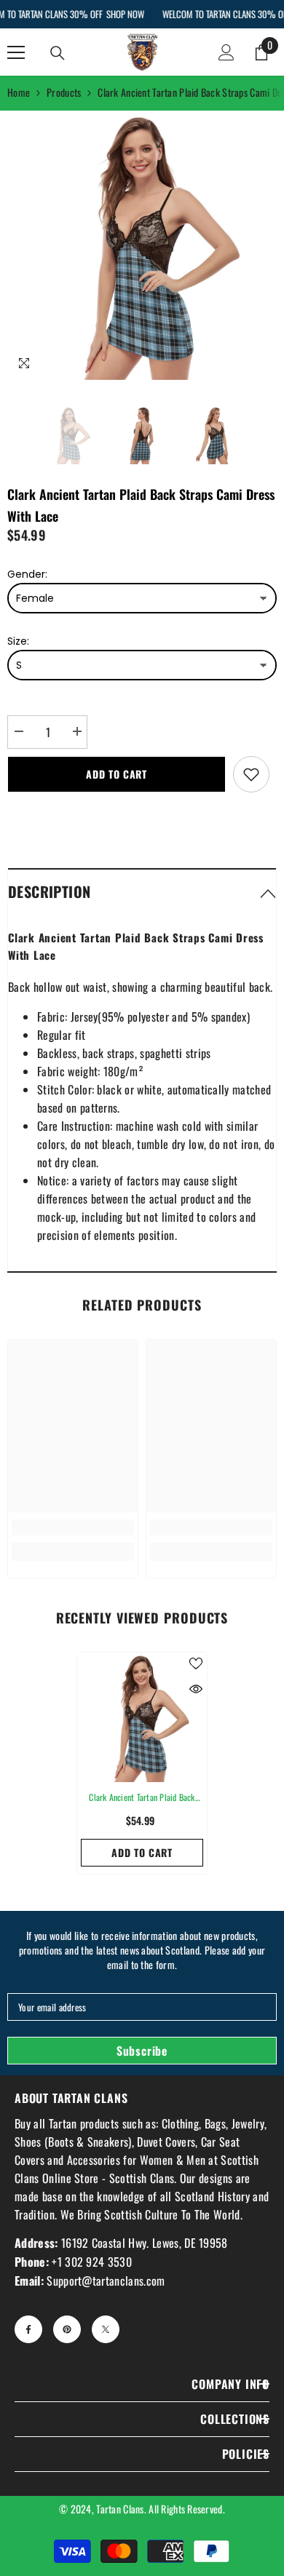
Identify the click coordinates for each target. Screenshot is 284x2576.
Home (19, 92)
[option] (142, 245)
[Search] (58, 53)
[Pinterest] (67, 2329)
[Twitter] (106, 2329)
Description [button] (49, 891)
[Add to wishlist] (251, 774)
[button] (142, 891)
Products (64, 92)
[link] (73, 1527)
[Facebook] (28, 2329)
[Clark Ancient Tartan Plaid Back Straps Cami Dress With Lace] (142, 1717)
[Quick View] (196, 1689)
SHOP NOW (125, 14)
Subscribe (142, 2051)
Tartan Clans (120, 2509)
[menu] (16, 52)
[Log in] (226, 52)
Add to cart (117, 774)
